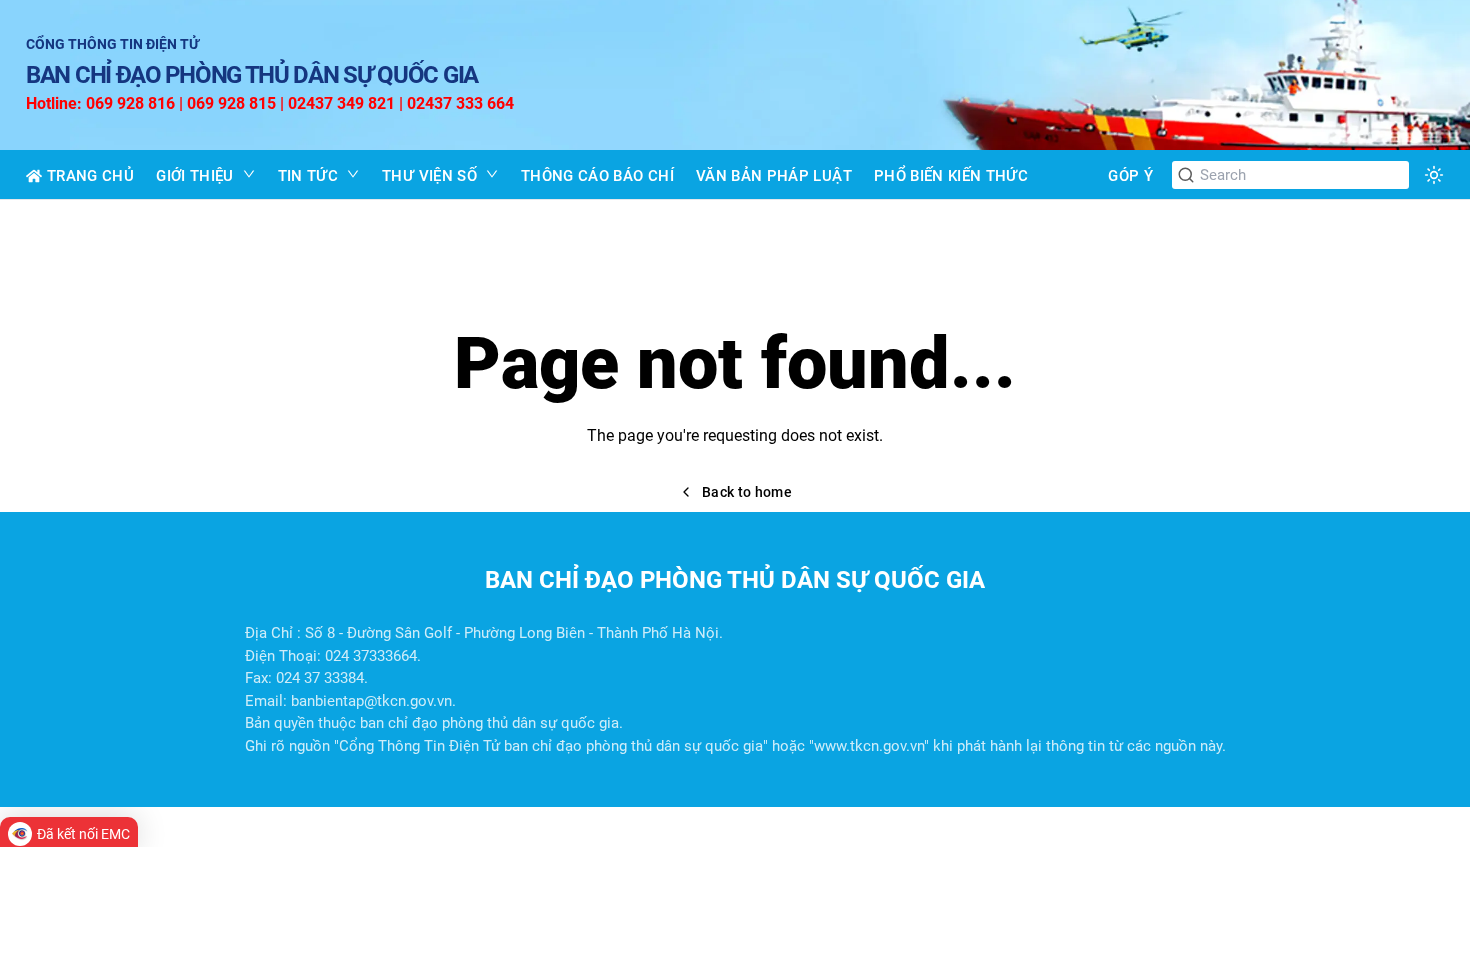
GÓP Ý (1130, 176)
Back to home (747, 492)
